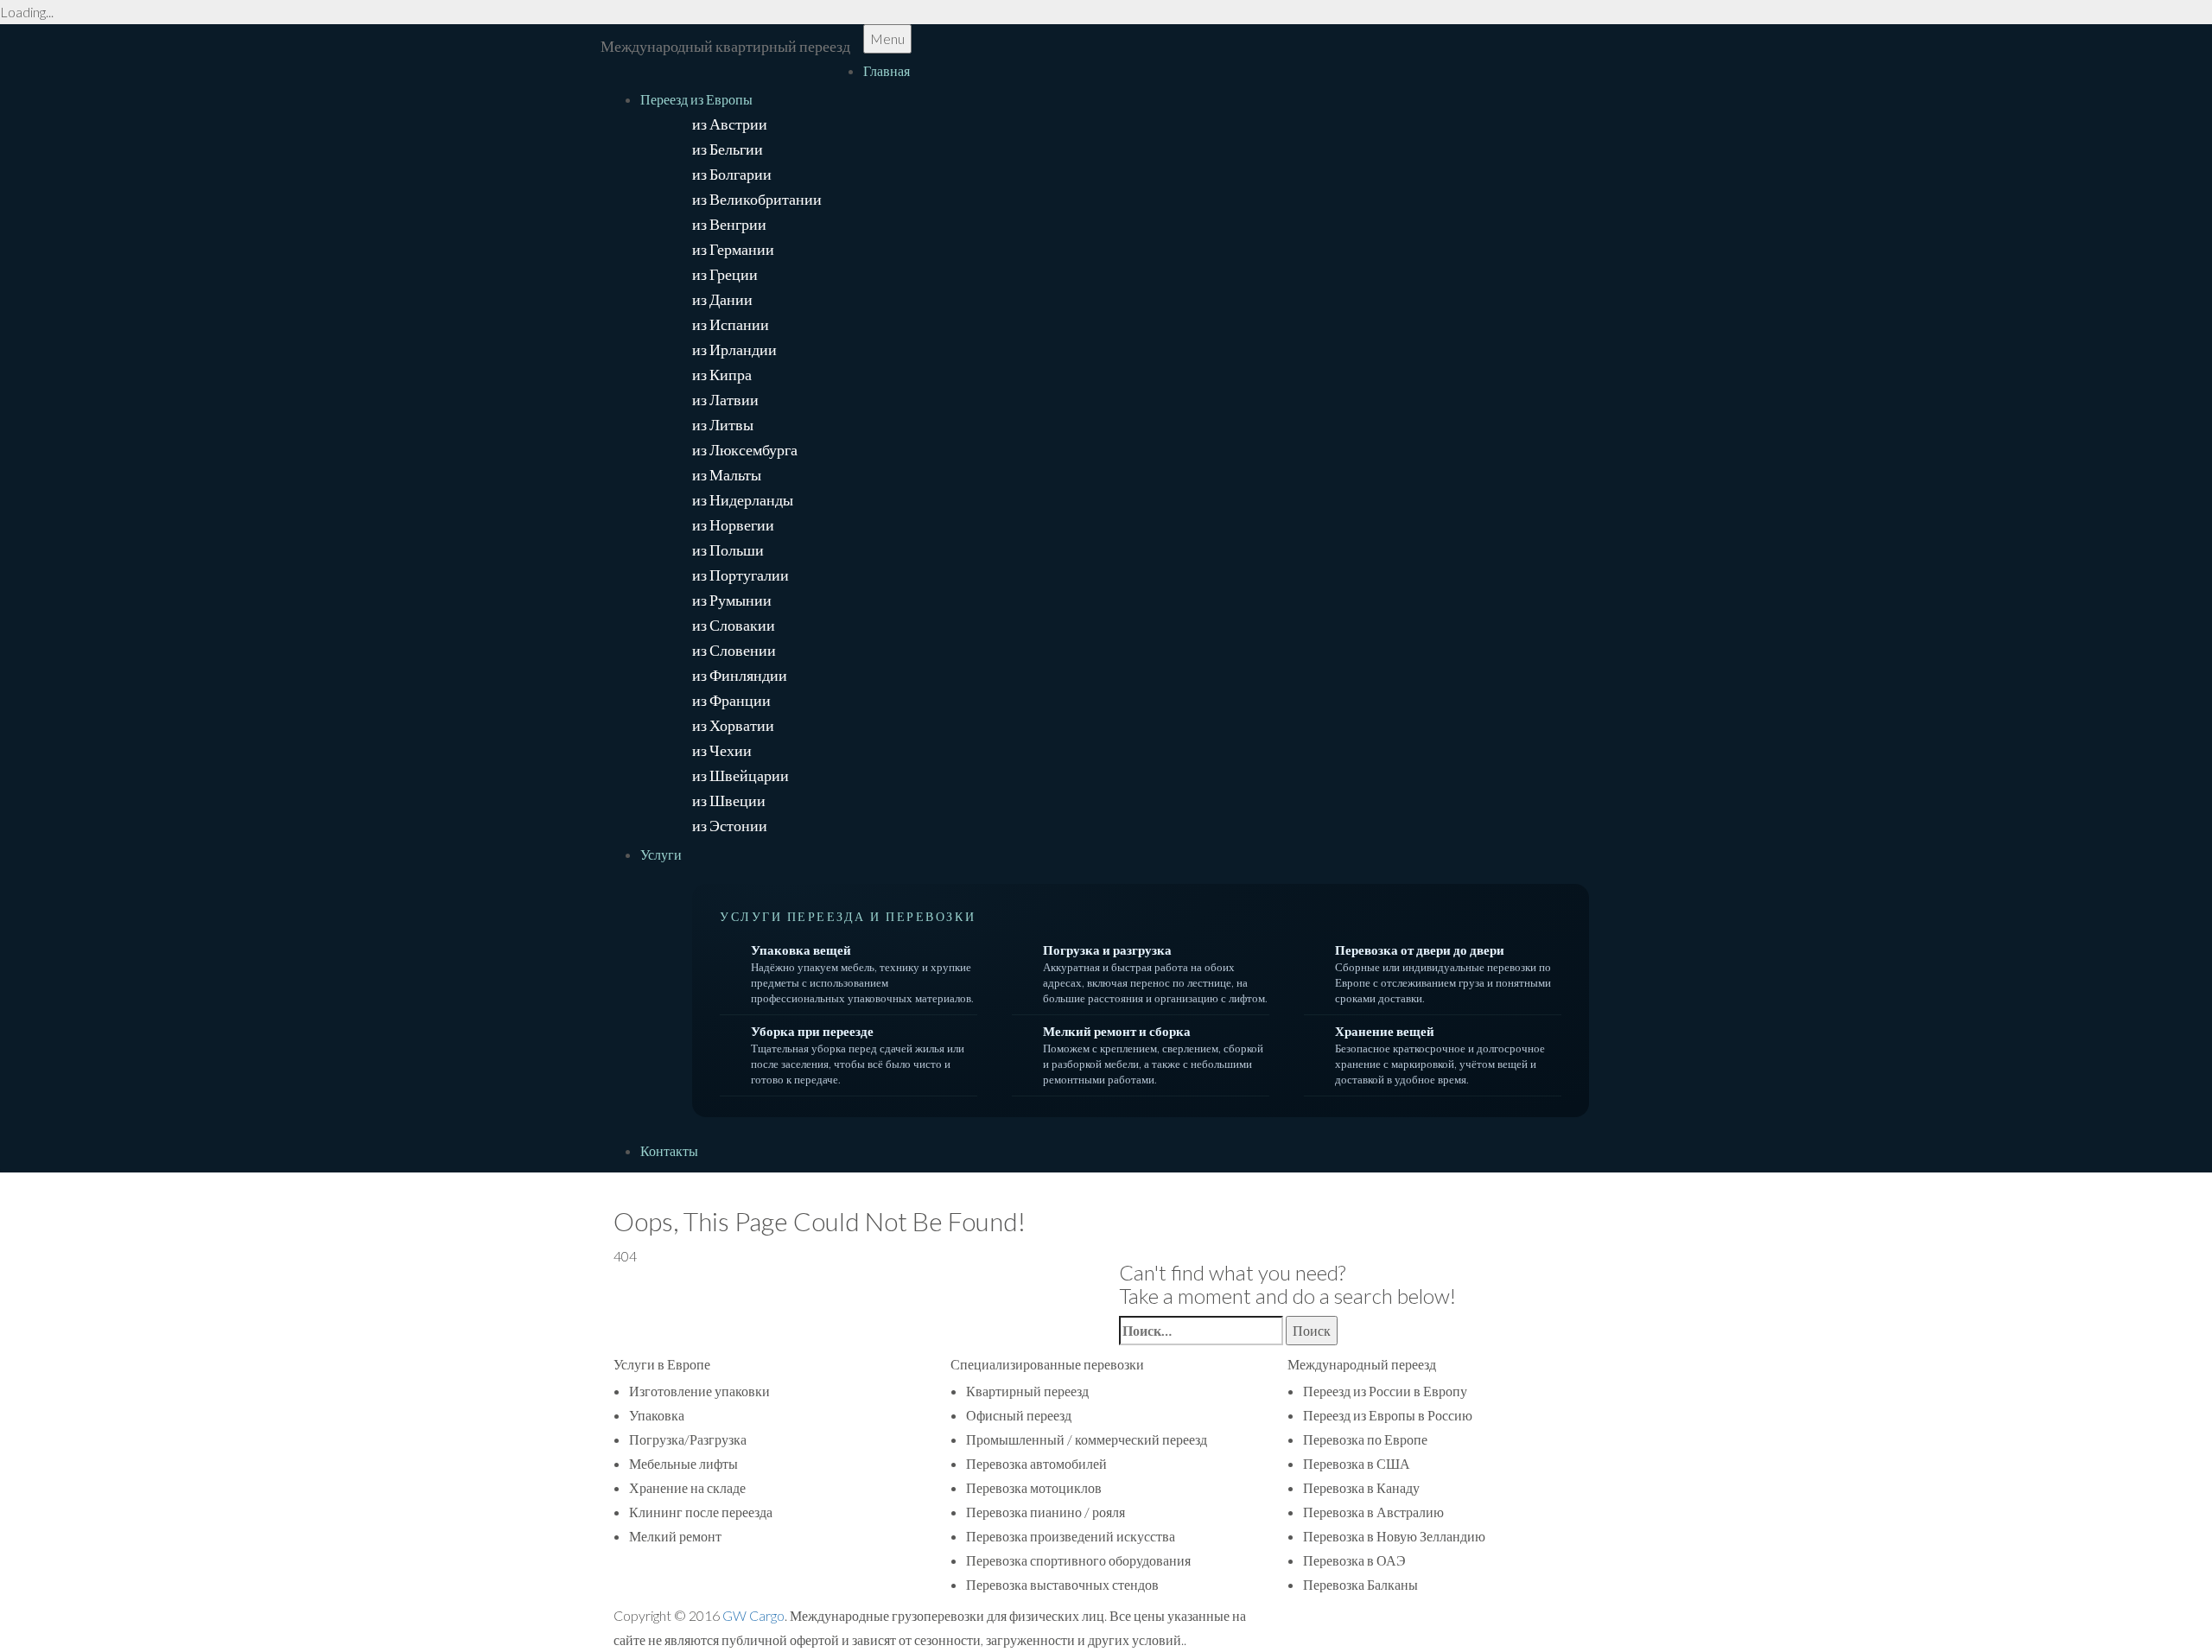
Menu (887, 38)
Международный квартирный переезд (725, 46)
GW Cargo (753, 1615)
